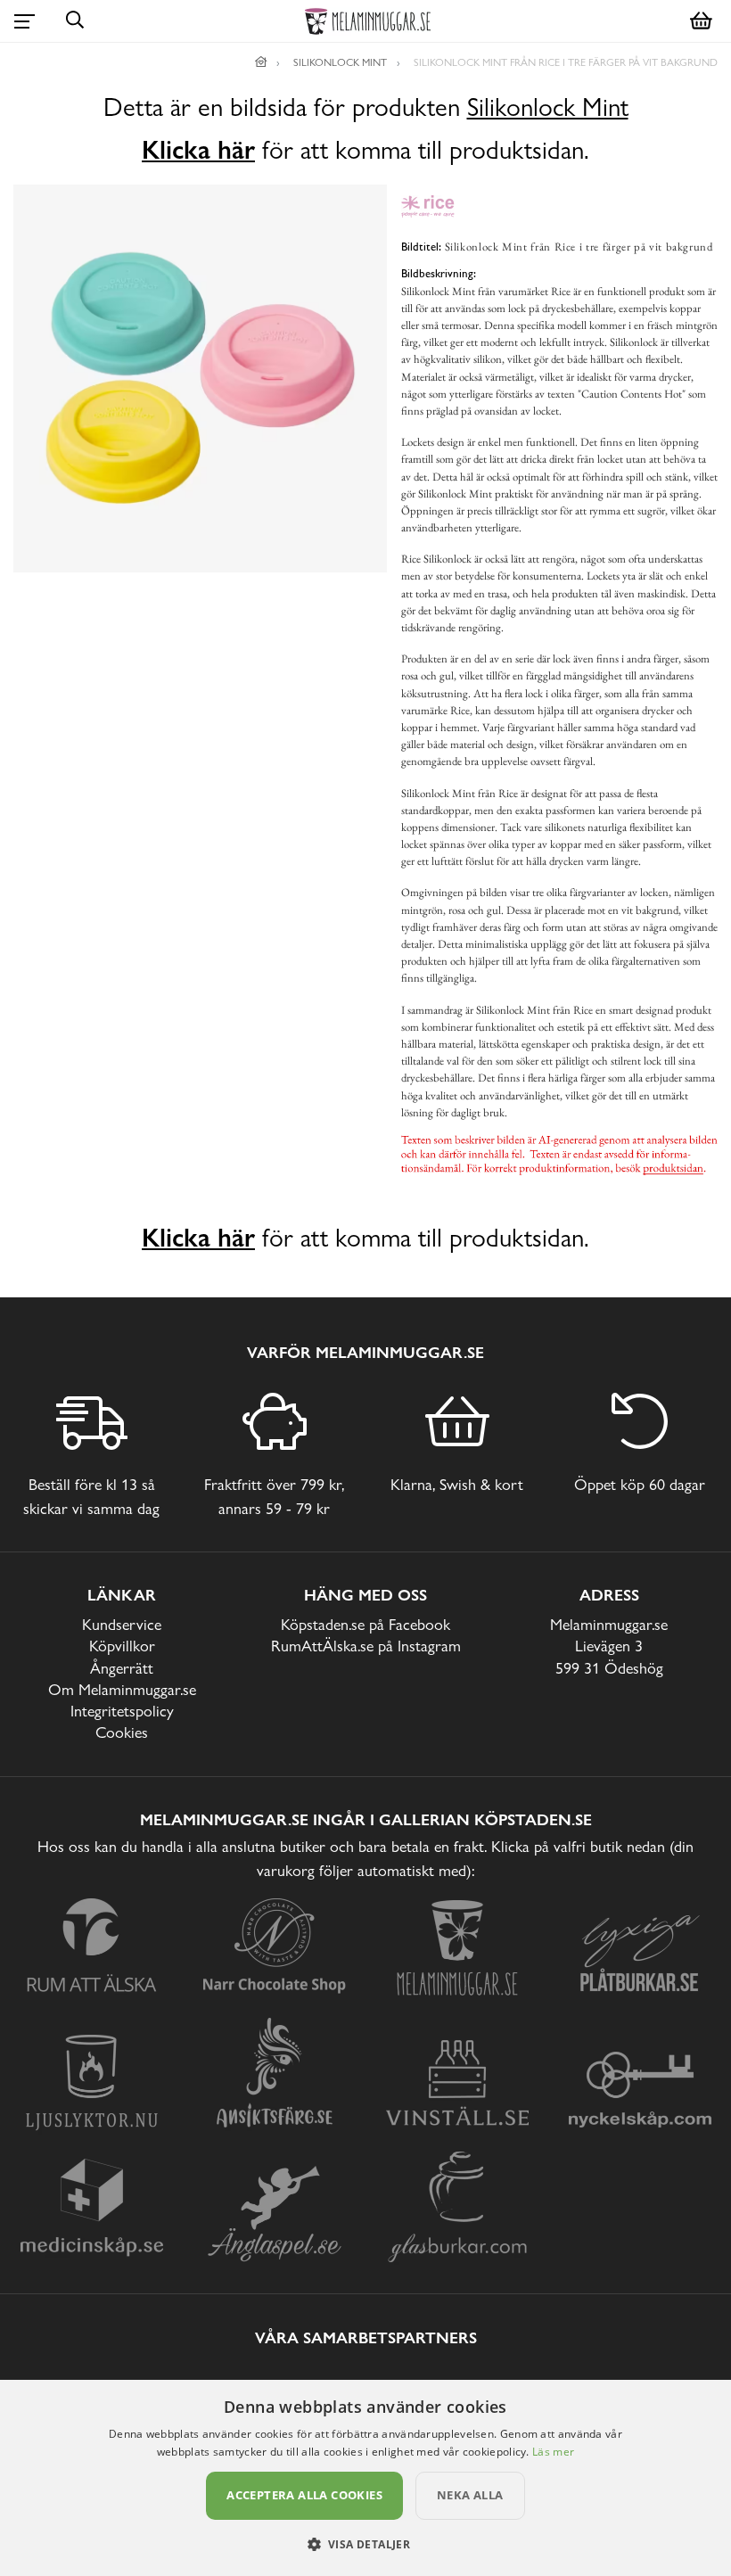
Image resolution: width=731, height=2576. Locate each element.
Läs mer (553, 2452)
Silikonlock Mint (548, 107)
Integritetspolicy (122, 1711)
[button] (366, 2544)
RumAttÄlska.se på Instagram (366, 1646)
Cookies (122, 1732)
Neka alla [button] (470, 2495)
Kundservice (122, 1624)
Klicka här (198, 150)
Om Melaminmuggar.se (122, 1689)
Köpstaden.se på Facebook (365, 1624)
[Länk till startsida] (261, 62)
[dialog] (365, 2478)
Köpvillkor (122, 1646)
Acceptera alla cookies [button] (304, 2495)
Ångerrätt (122, 1668)
